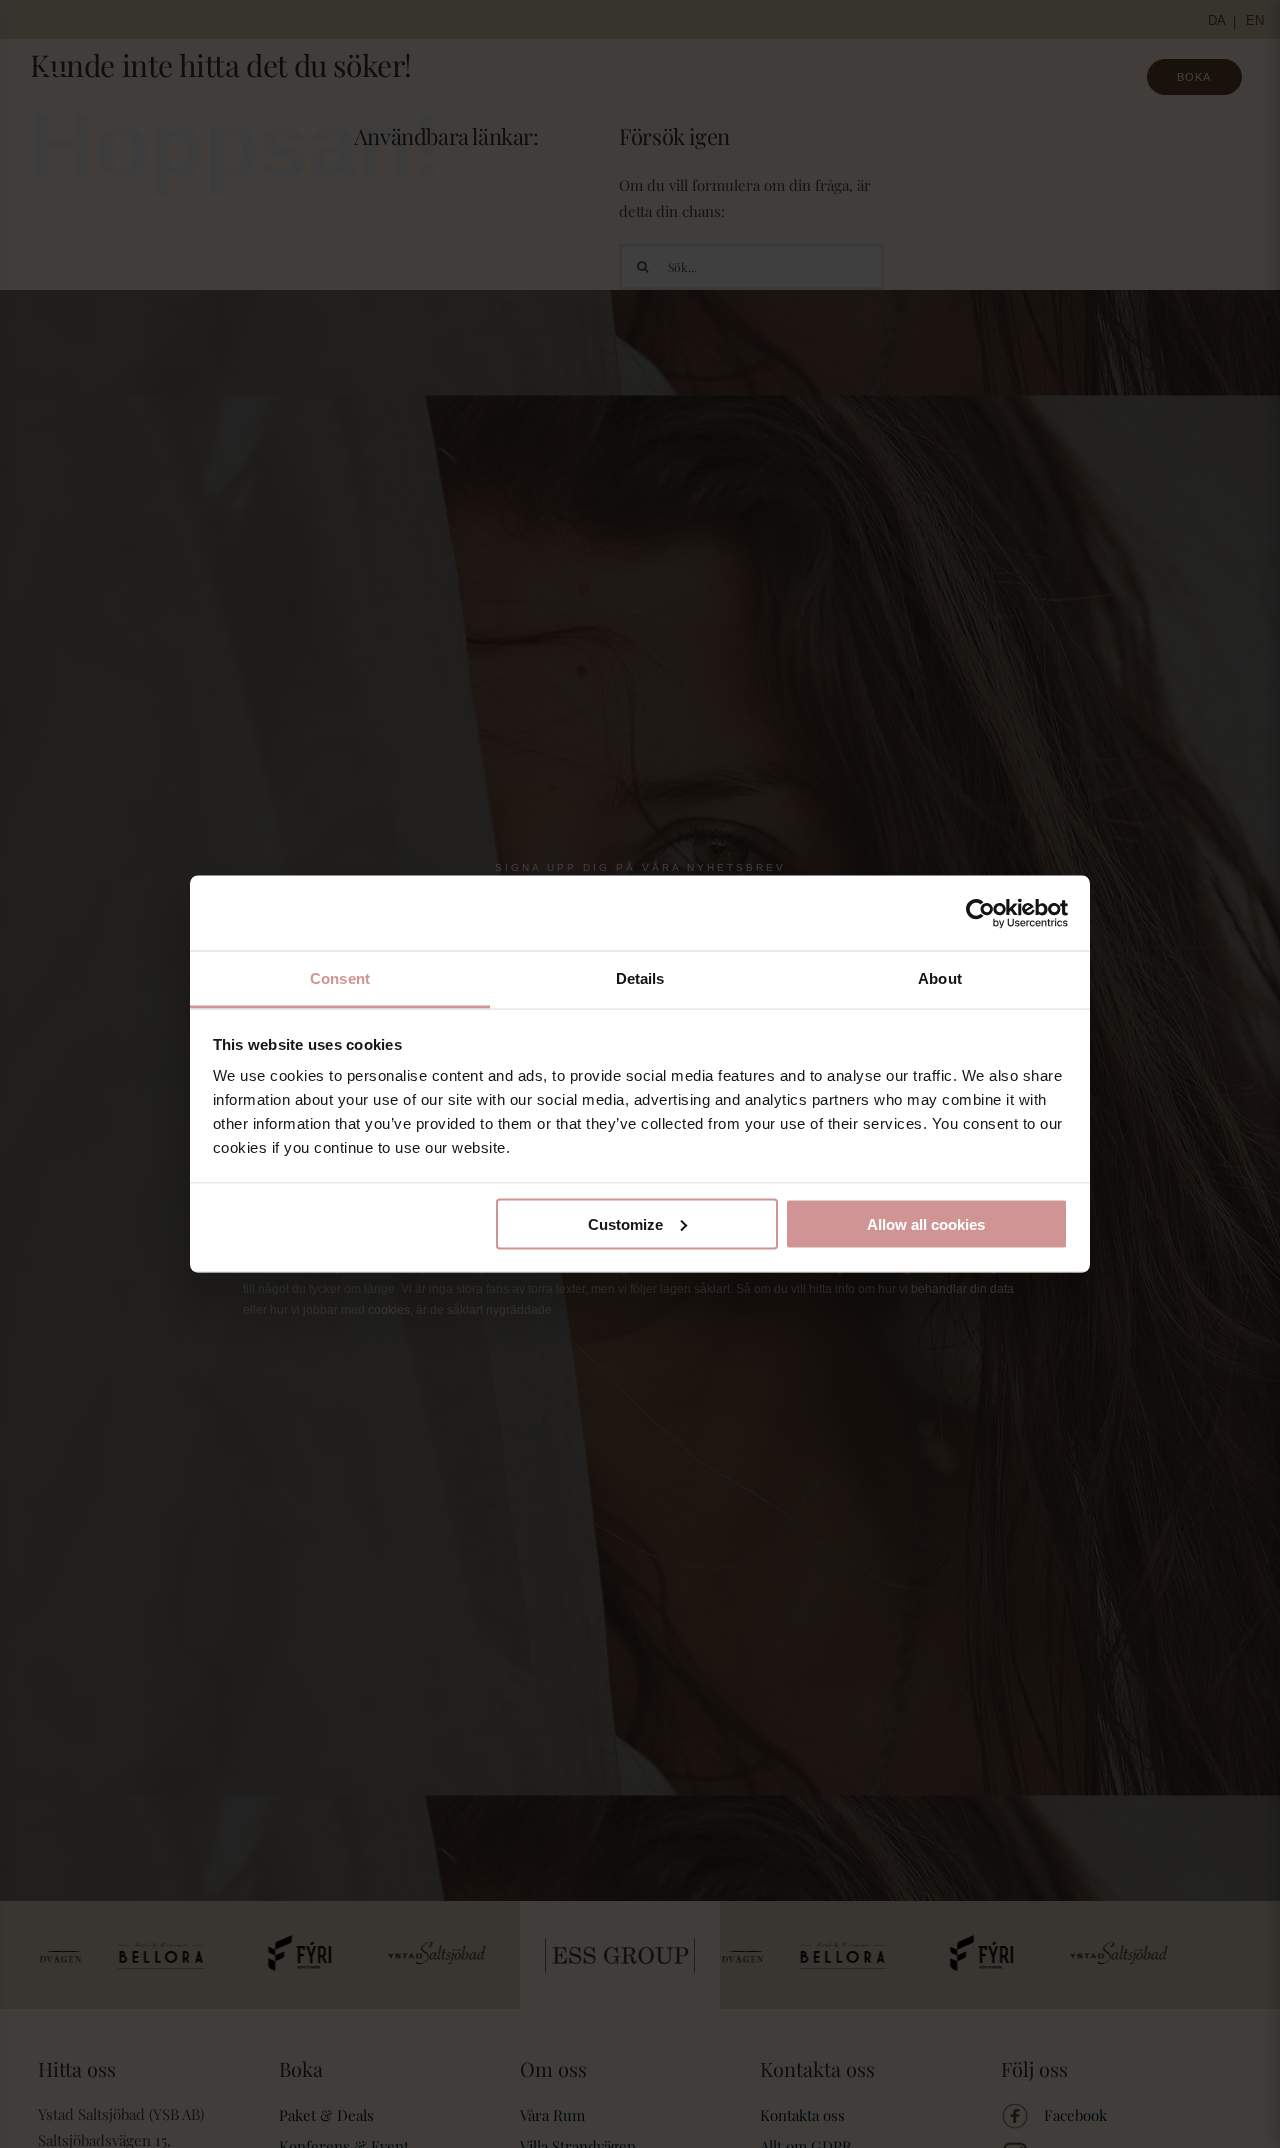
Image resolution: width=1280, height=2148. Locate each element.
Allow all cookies (926, 1223)
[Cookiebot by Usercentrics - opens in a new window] (980, 913)
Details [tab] (640, 978)
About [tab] (940, 978)
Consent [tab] (340, 978)
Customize (625, 1223)
